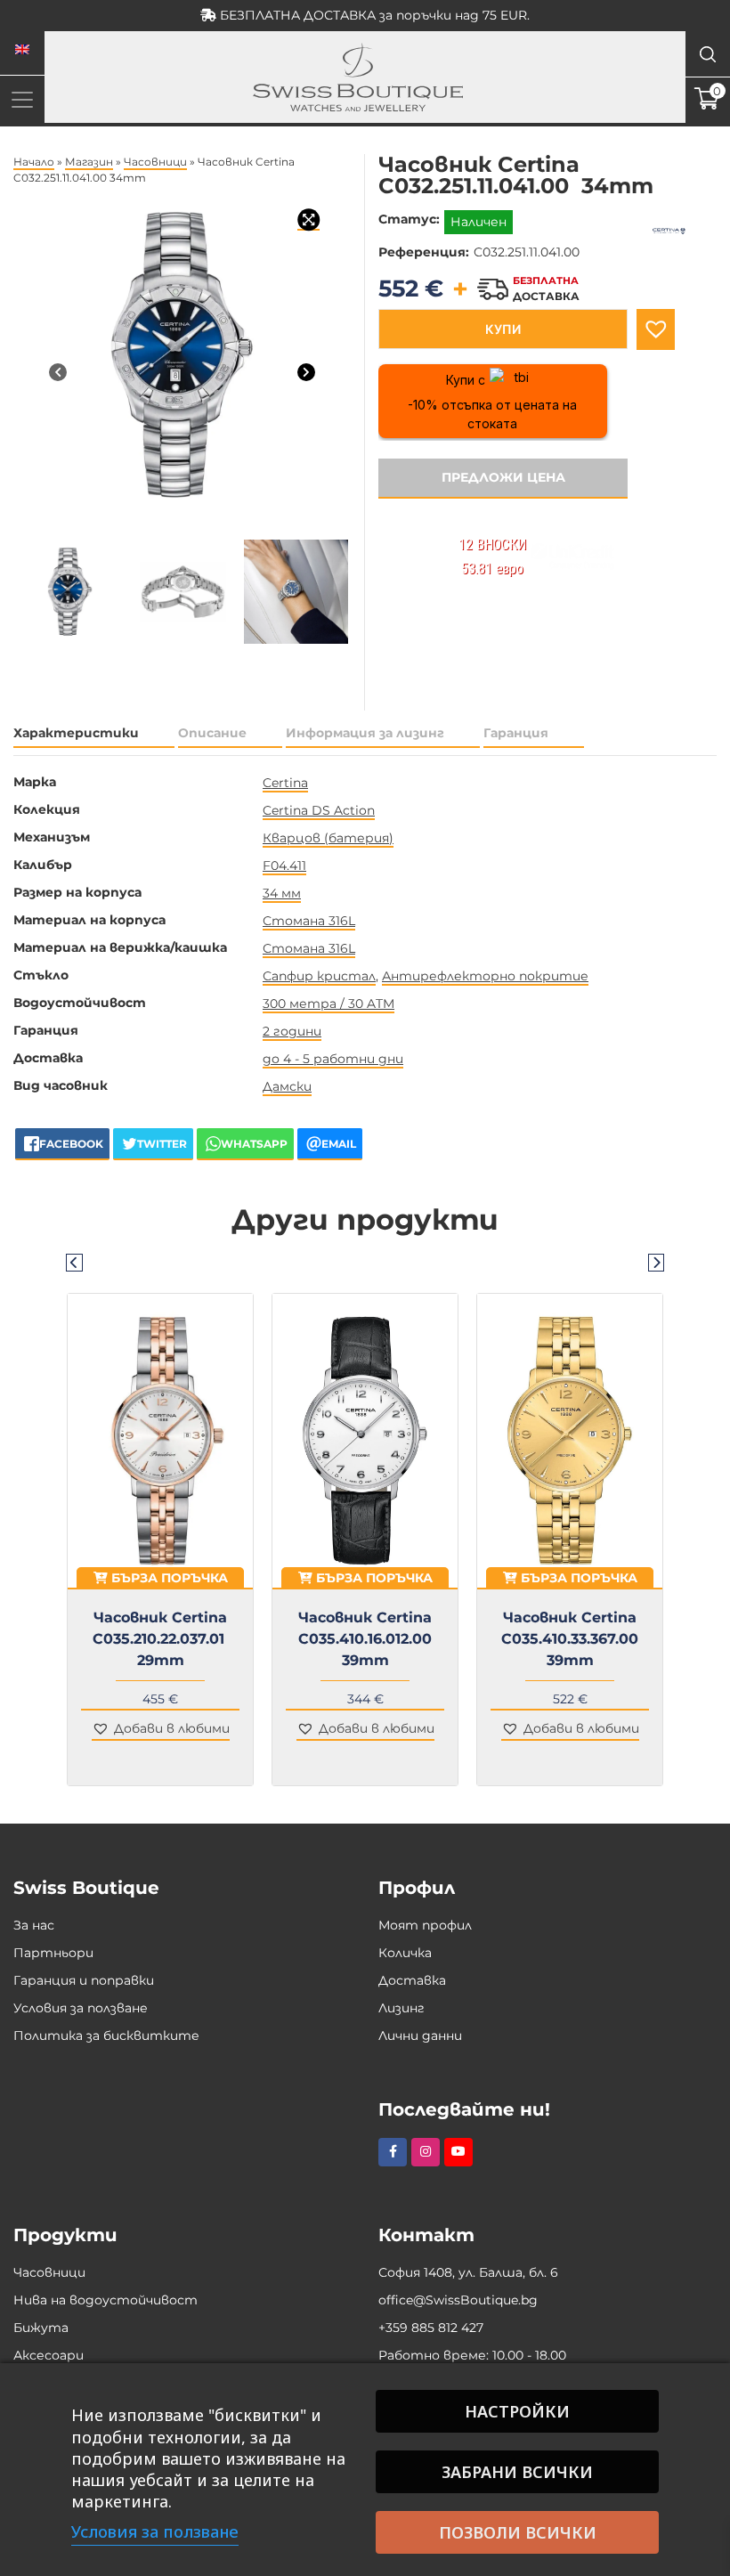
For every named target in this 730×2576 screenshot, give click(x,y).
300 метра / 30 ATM (328, 1004)
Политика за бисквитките (106, 2036)
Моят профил (425, 1925)
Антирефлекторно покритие (485, 976)
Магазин (89, 162)
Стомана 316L (309, 921)
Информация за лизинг (365, 733)
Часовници (155, 162)
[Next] (306, 372)
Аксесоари (49, 2355)
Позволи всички (518, 2532)
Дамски (287, 1086)
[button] (656, 329)
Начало (34, 162)
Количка (405, 1953)
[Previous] (58, 372)
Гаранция (516, 733)
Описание (212, 733)
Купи (503, 329)
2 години (292, 1031)
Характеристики (76, 733)
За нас (34, 1925)
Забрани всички (517, 2472)
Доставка (412, 1980)
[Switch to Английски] (22, 50)
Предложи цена (503, 477)
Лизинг (401, 2008)
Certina (285, 783)
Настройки (517, 2411)
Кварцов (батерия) (328, 838)
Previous (74, 1262)
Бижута (41, 2328)
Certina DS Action (319, 810)
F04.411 (284, 865)
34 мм (282, 893)
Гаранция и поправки (84, 1980)
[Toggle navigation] (22, 99)
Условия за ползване (81, 2008)
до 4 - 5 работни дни (333, 1059)
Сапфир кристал (319, 976)
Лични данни (420, 2036)
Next (656, 1262)
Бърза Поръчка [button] (168, 1578)
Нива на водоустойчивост (105, 2300)
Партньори (53, 1953)
